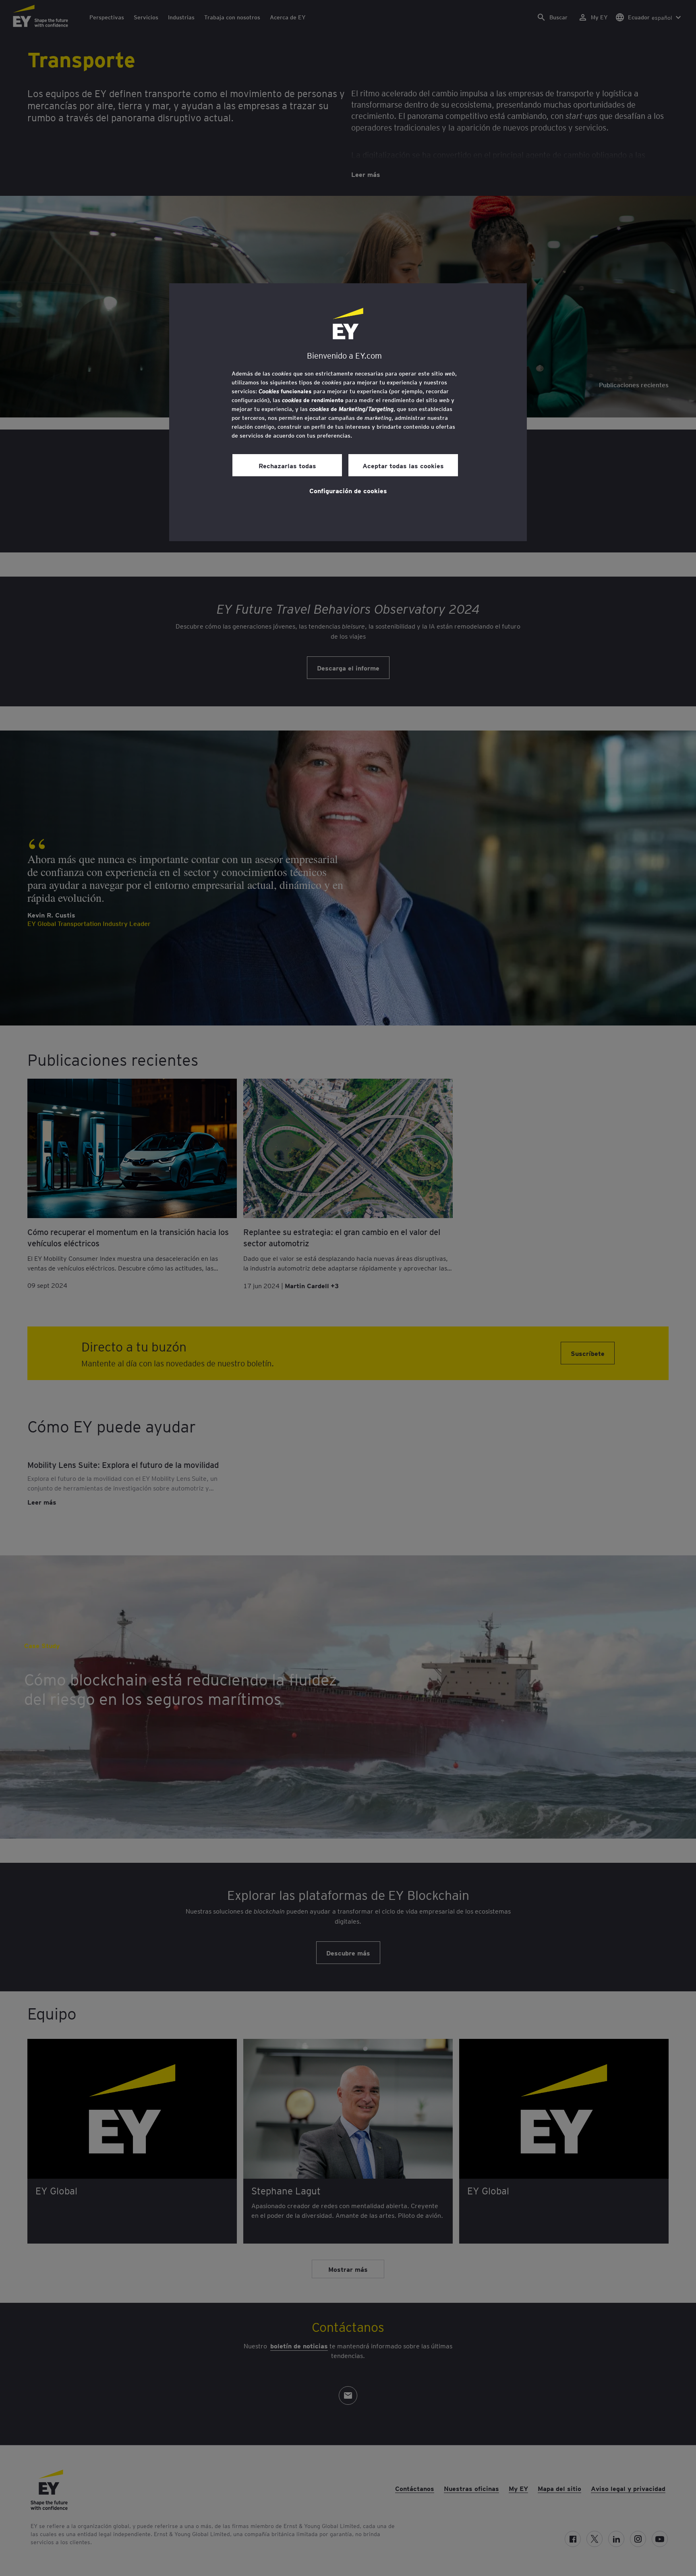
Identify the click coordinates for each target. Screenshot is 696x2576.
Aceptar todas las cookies (403, 465)
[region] (348, 412)
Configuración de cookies (348, 490)
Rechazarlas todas (287, 465)
